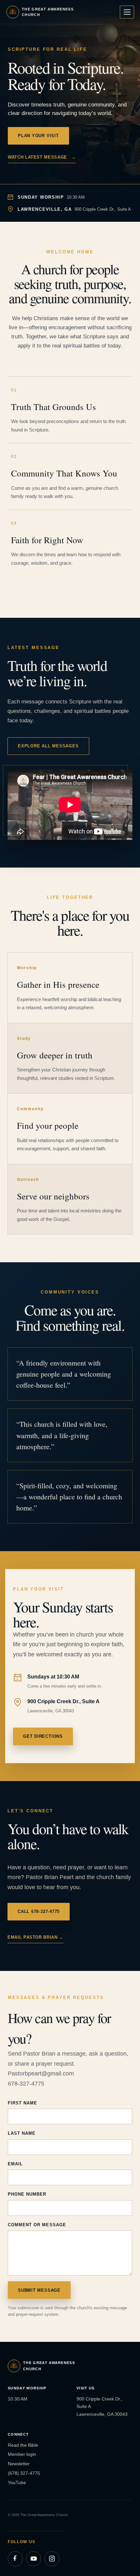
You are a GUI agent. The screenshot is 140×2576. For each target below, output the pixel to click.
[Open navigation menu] (127, 12)
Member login (22, 2454)
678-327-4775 (26, 2084)
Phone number (27, 2194)
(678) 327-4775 (24, 2473)
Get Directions (43, 1736)
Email (15, 2164)
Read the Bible (23, 2445)
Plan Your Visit (38, 136)
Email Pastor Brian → (35, 1937)
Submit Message (39, 2290)
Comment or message (37, 2225)
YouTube (17, 2483)
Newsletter (19, 2464)
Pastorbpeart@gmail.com (41, 2074)
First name (22, 2103)
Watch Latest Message (42, 157)
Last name (22, 2133)
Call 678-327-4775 (39, 1911)
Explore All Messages (48, 746)
